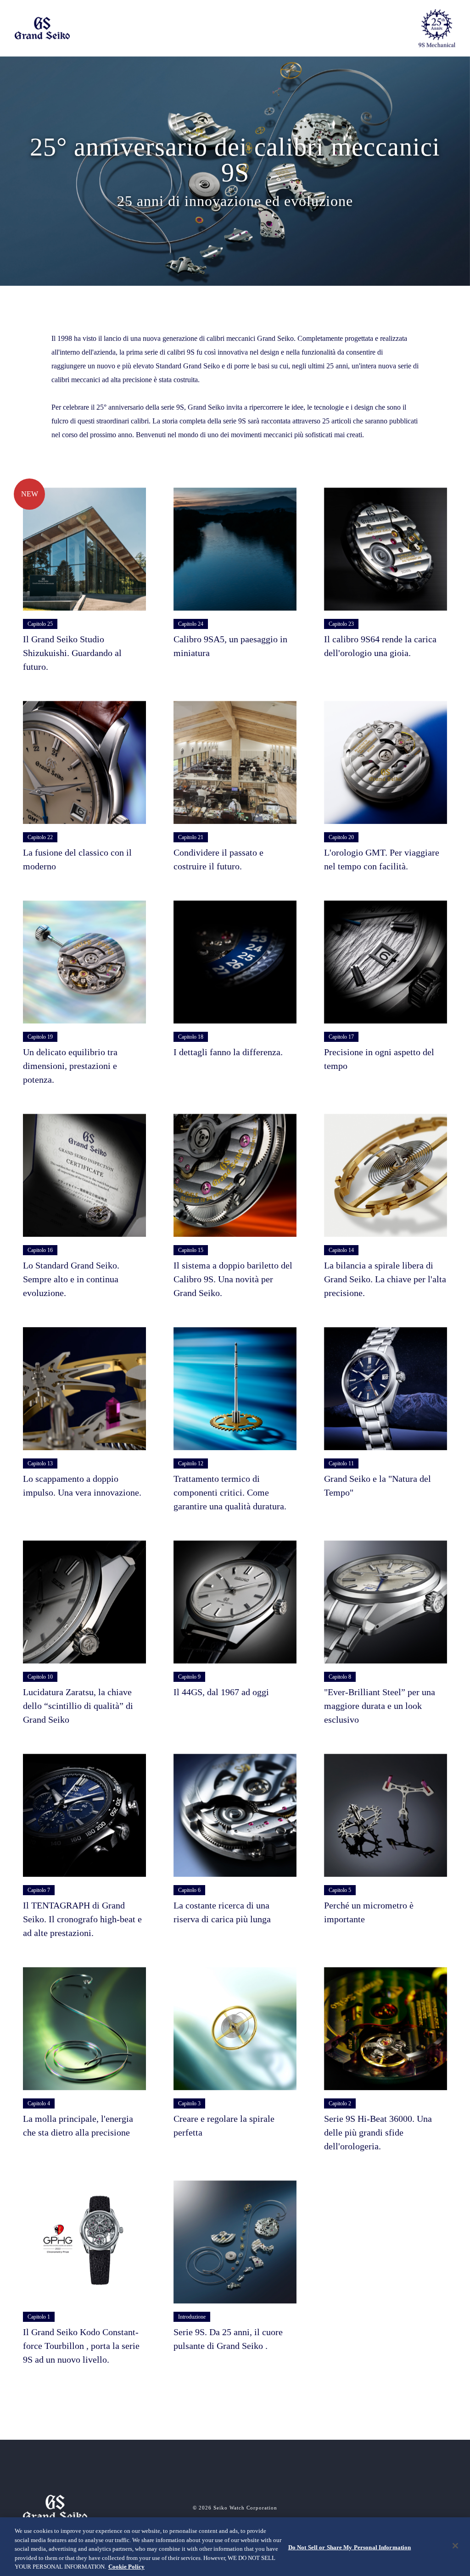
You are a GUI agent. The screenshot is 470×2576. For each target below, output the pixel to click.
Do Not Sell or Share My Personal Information (350, 2547)
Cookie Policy (126, 2567)
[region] (235, 2547)
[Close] (455, 2546)
